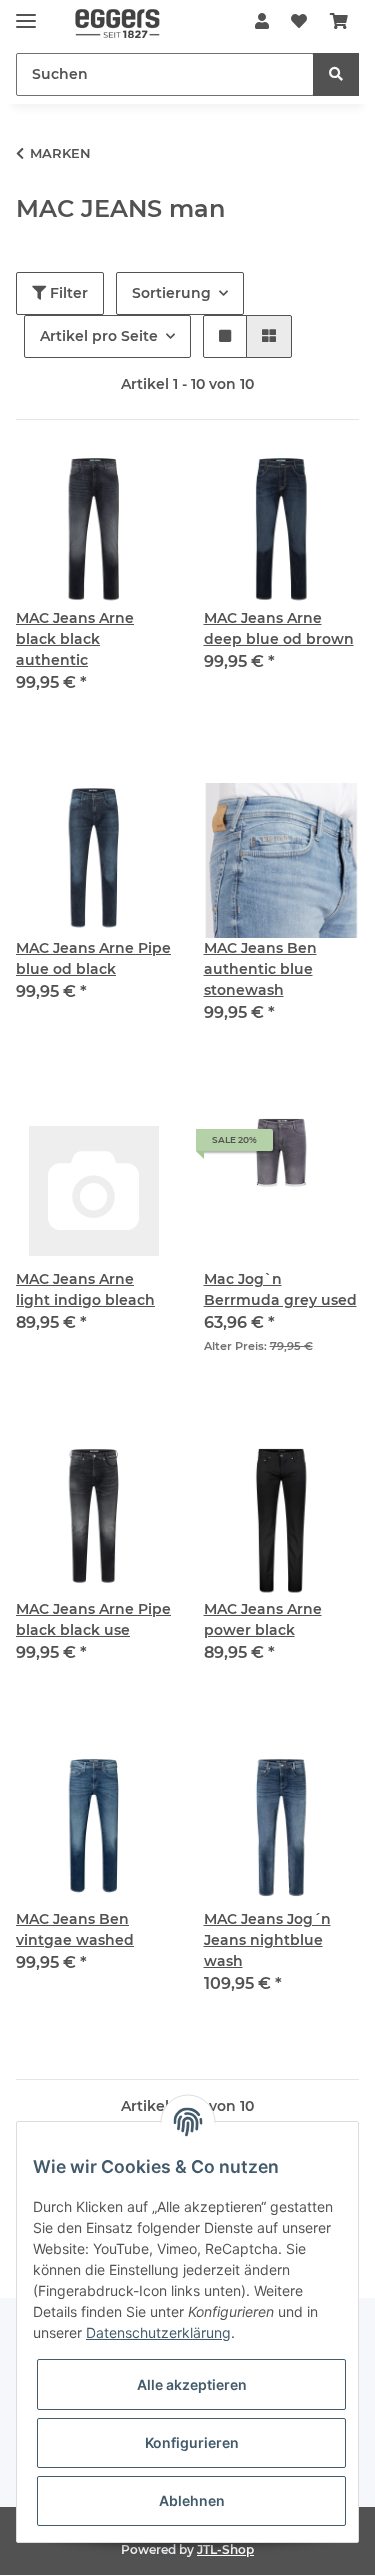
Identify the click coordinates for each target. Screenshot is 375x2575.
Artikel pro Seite (99, 336)
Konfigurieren (192, 2442)
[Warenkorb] (339, 22)
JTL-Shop (225, 2549)
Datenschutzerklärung (158, 2332)
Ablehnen (192, 2500)
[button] (262, 22)
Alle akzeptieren (192, 2384)
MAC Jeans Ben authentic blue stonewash (260, 969)
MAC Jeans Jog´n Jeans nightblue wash (267, 1940)
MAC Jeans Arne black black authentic (75, 639)
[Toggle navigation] (26, 12)
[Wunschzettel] (299, 22)
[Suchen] (336, 74)
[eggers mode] (108, 22)
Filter (67, 293)
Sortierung (171, 293)
